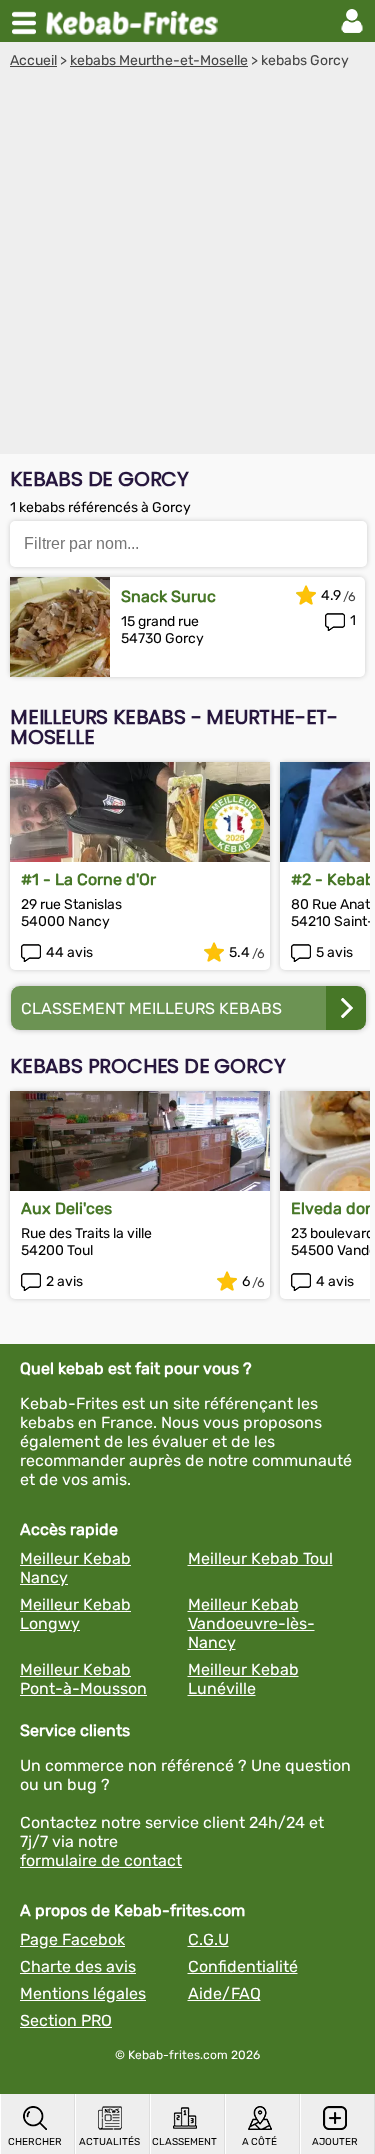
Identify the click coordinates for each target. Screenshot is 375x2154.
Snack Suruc (168, 596)
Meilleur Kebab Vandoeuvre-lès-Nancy (251, 1623)
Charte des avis (78, 1966)
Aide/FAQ (224, 1993)
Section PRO (66, 2020)
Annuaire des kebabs (136, 21)
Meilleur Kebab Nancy (75, 1568)
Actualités (109, 2142)
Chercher (35, 2142)
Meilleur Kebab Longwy (75, 1614)
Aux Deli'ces (66, 1208)
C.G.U (208, 1939)
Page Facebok (72, 1939)
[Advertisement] (187, 266)
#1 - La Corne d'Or (88, 879)
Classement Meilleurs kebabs (151, 1008)
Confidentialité (243, 1966)
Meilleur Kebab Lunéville (243, 1679)
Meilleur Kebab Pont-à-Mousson (83, 1679)
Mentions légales (83, 1993)
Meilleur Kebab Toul (260, 1558)
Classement (184, 2142)
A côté (259, 2142)
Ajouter (335, 2142)
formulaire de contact (101, 1860)
